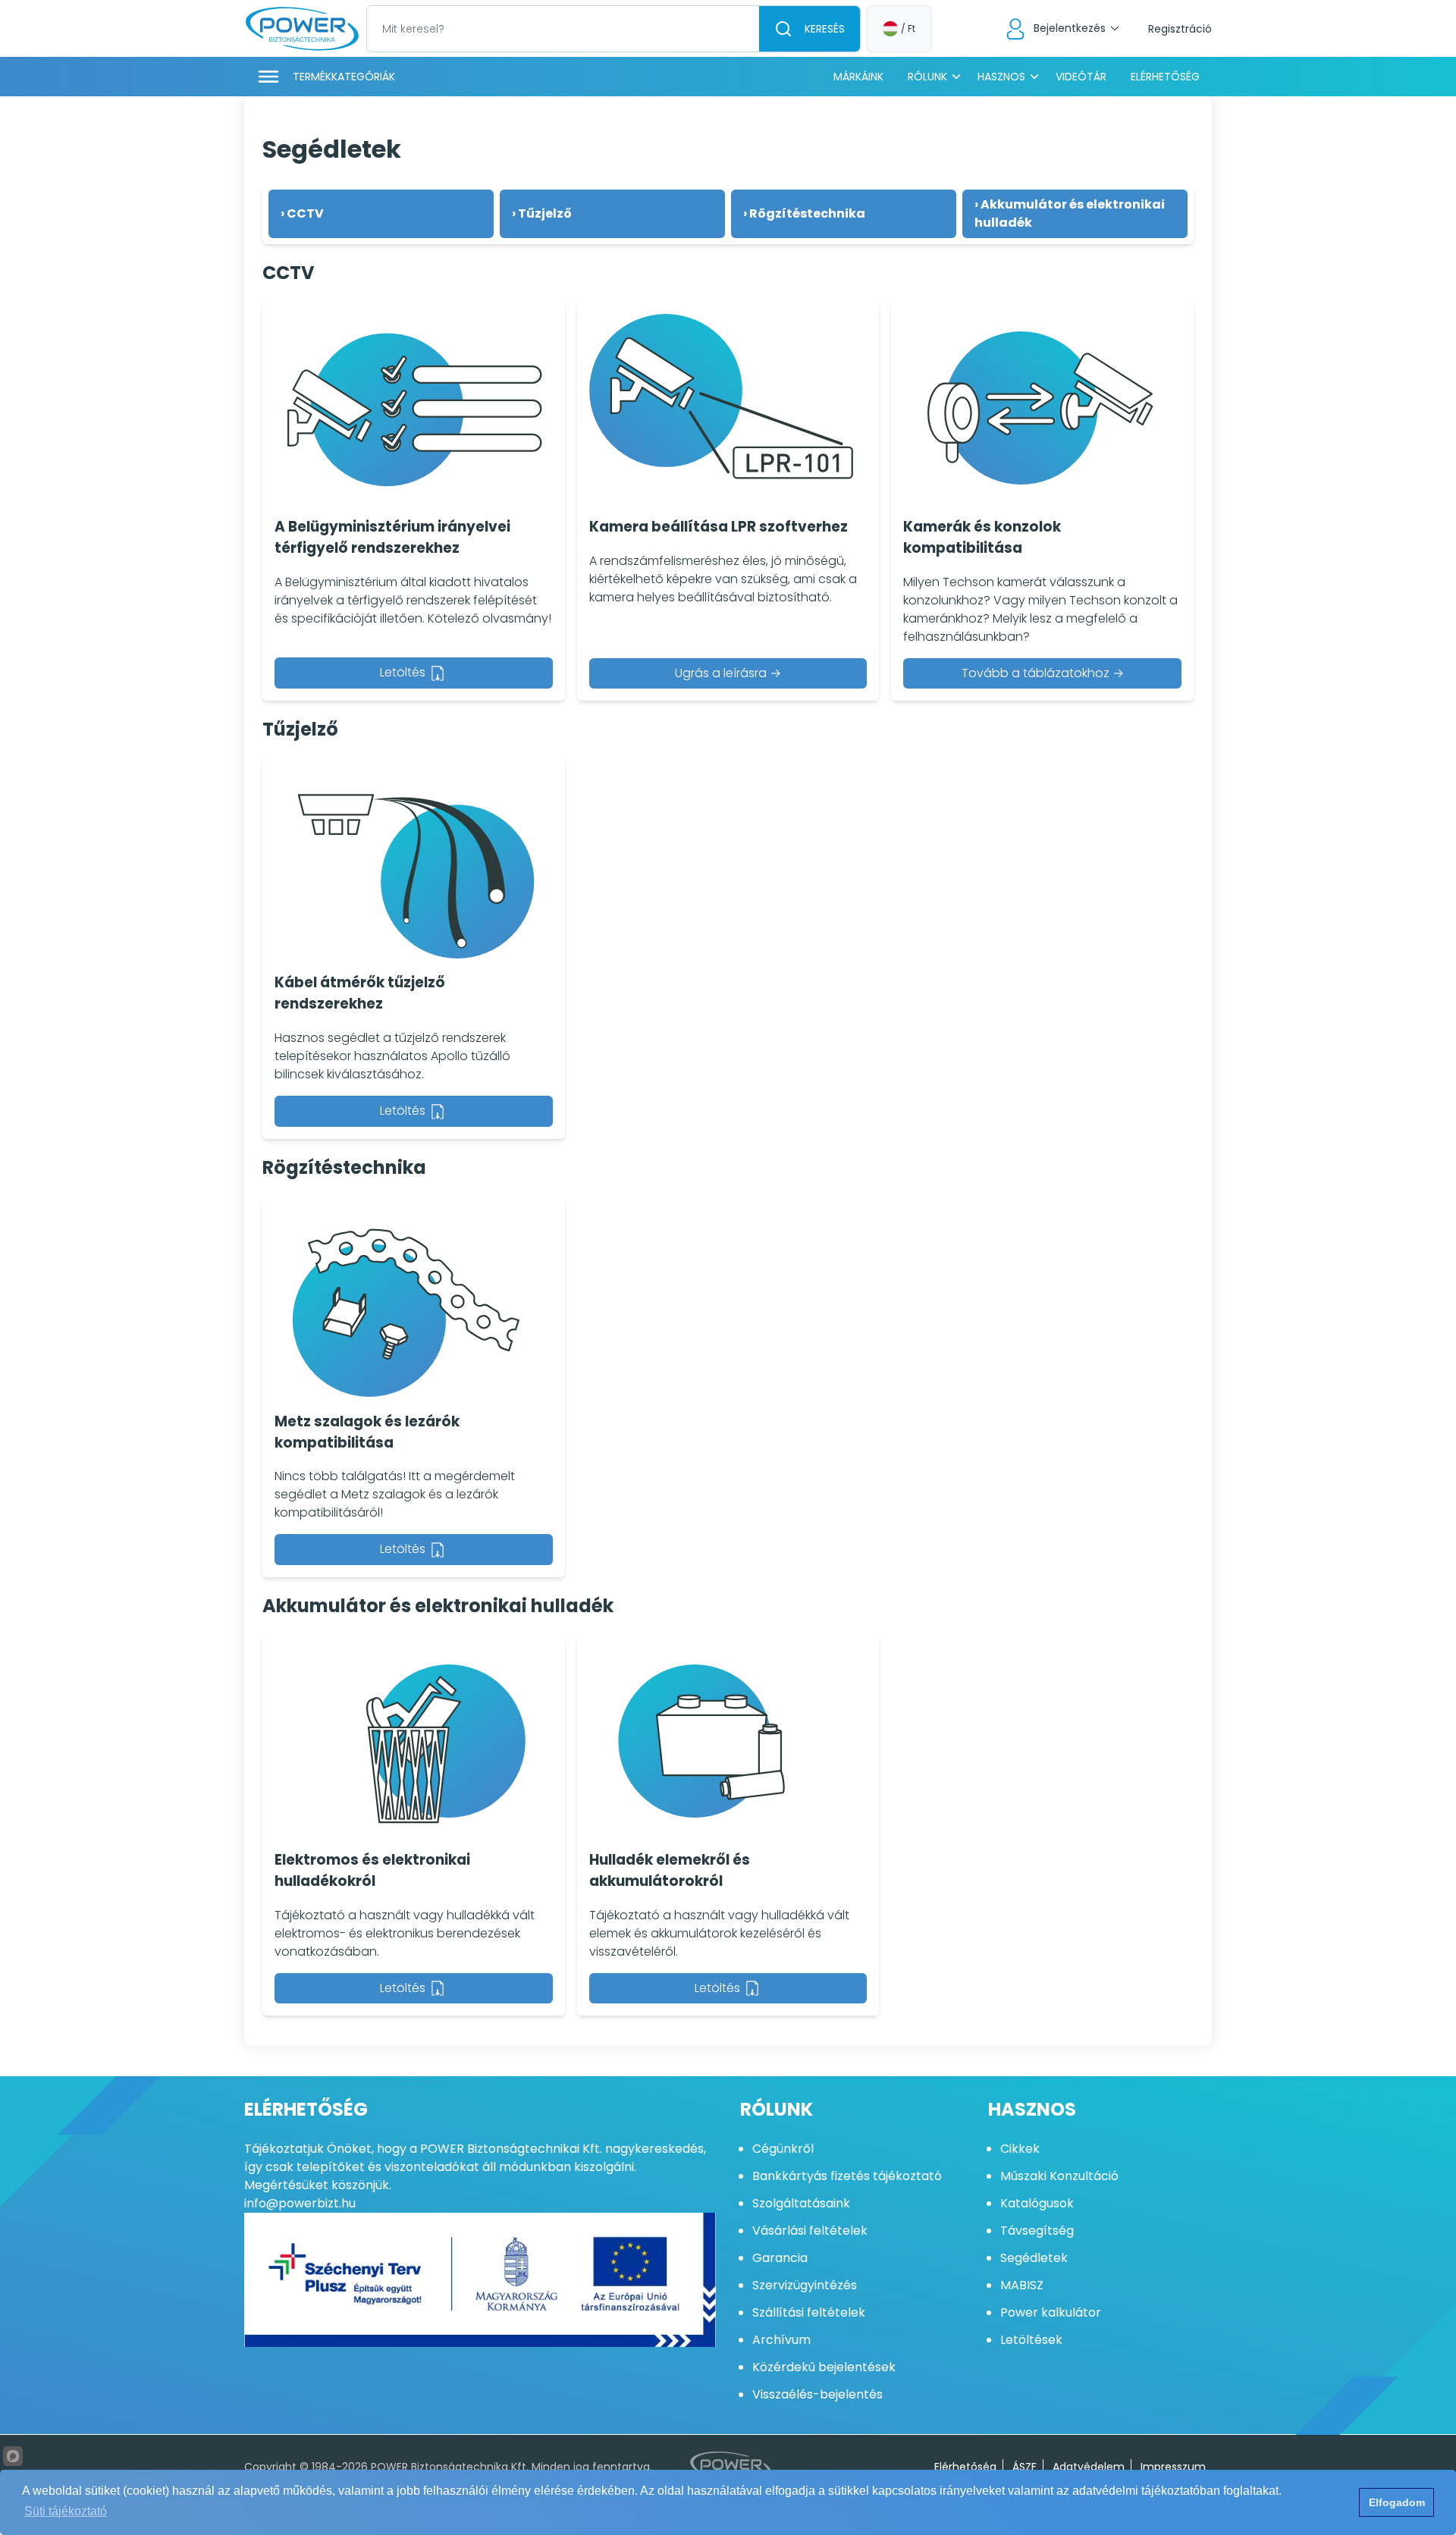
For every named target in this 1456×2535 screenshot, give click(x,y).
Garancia (780, 2258)
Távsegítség (1037, 2231)
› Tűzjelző (542, 213)
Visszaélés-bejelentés (817, 2394)
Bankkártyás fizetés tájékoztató (847, 2176)
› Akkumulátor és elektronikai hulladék (1070, 213)
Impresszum (1173, 2467)
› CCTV (302, 213)
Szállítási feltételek (809, 2312)
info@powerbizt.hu (300, 2203)
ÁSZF (1025, 2467)
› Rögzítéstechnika (804, 213)
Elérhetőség (1165, 77)
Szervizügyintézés (805, 2285)
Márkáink (858, 77)
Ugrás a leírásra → (728, 673)
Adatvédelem (1089, 2467)
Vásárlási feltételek (810, 2231)
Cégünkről (783, 2149)
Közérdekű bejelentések (824, 2367)
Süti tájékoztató (66, 2511)
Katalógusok (1037, 2203)
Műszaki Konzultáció (1059, 2176)
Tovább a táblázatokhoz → (1043, 673)
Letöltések (1031, 2340)
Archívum (781, 2340)
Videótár (1081, 77)
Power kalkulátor (1051, 2312)
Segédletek (1034, 2258)
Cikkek (1020, 2149)
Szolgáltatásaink (801, 2203)
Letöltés (404, 672)
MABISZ (1022, 2285)
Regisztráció (1180, 29)
